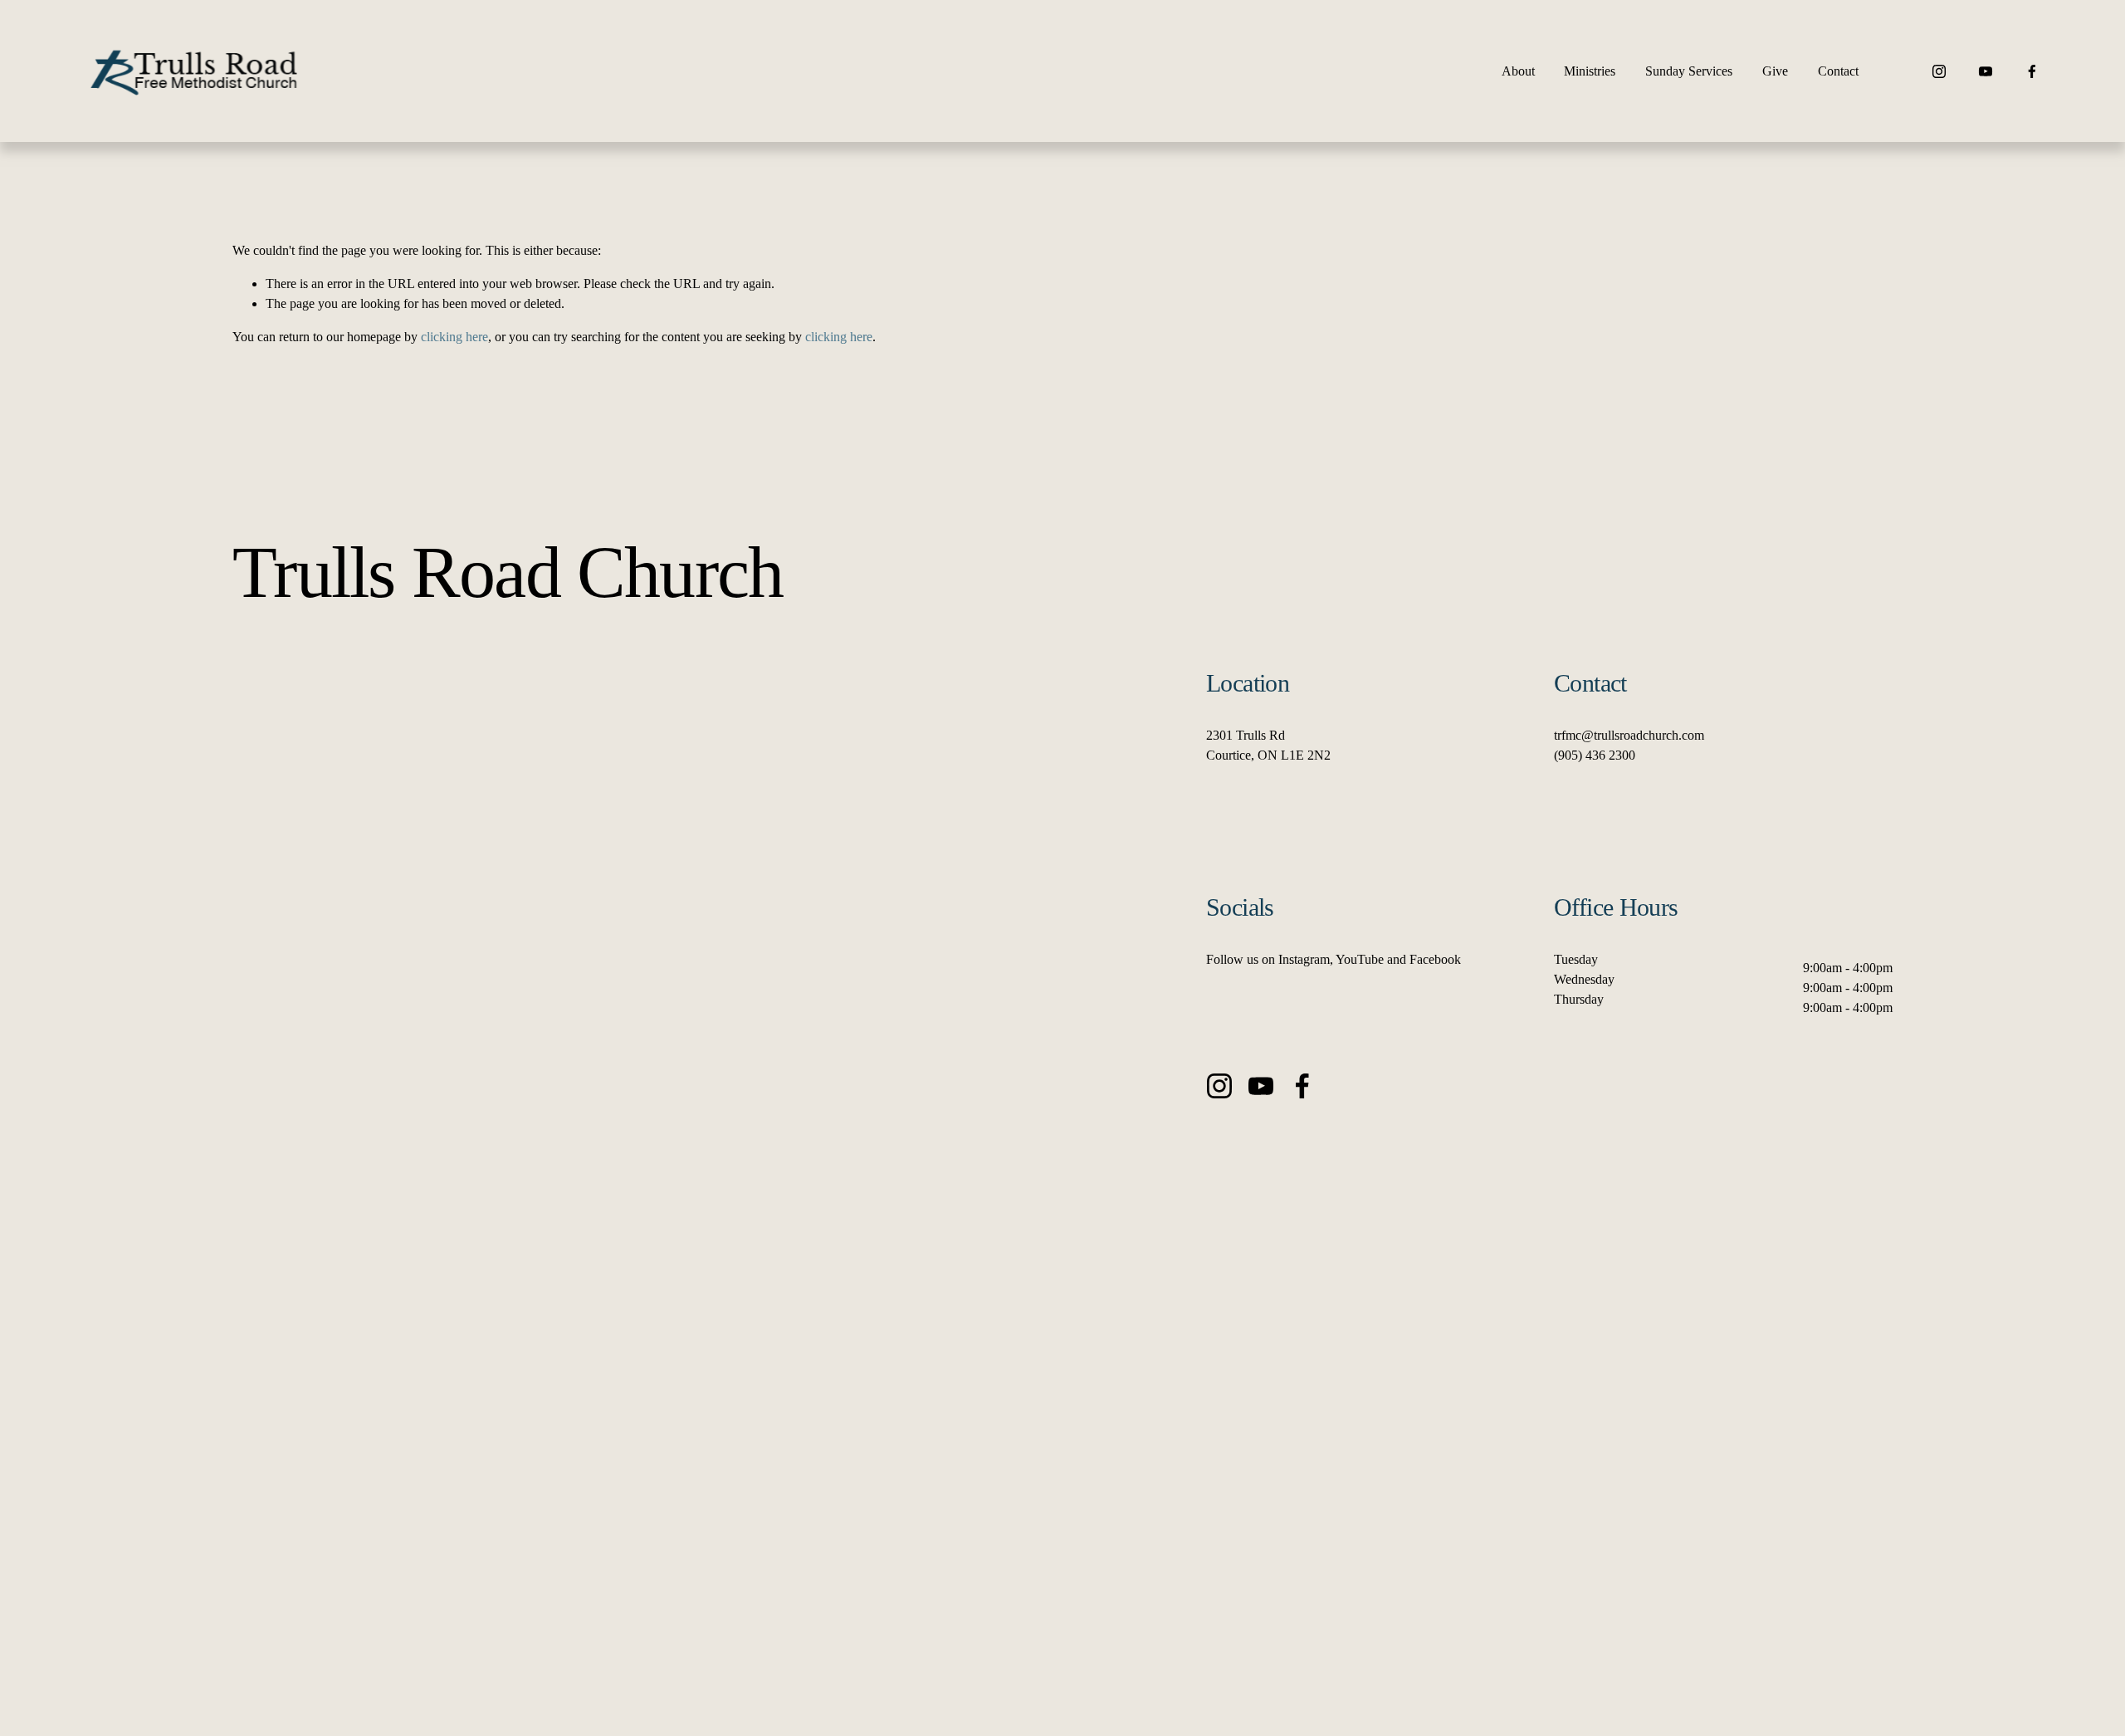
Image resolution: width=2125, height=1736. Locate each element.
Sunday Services (1689, 71)
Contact (1838, 71)
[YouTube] (1986, 71)
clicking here (454, 337)
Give (1775, 71)
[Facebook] (2032, 71)
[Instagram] (1939, 71)
